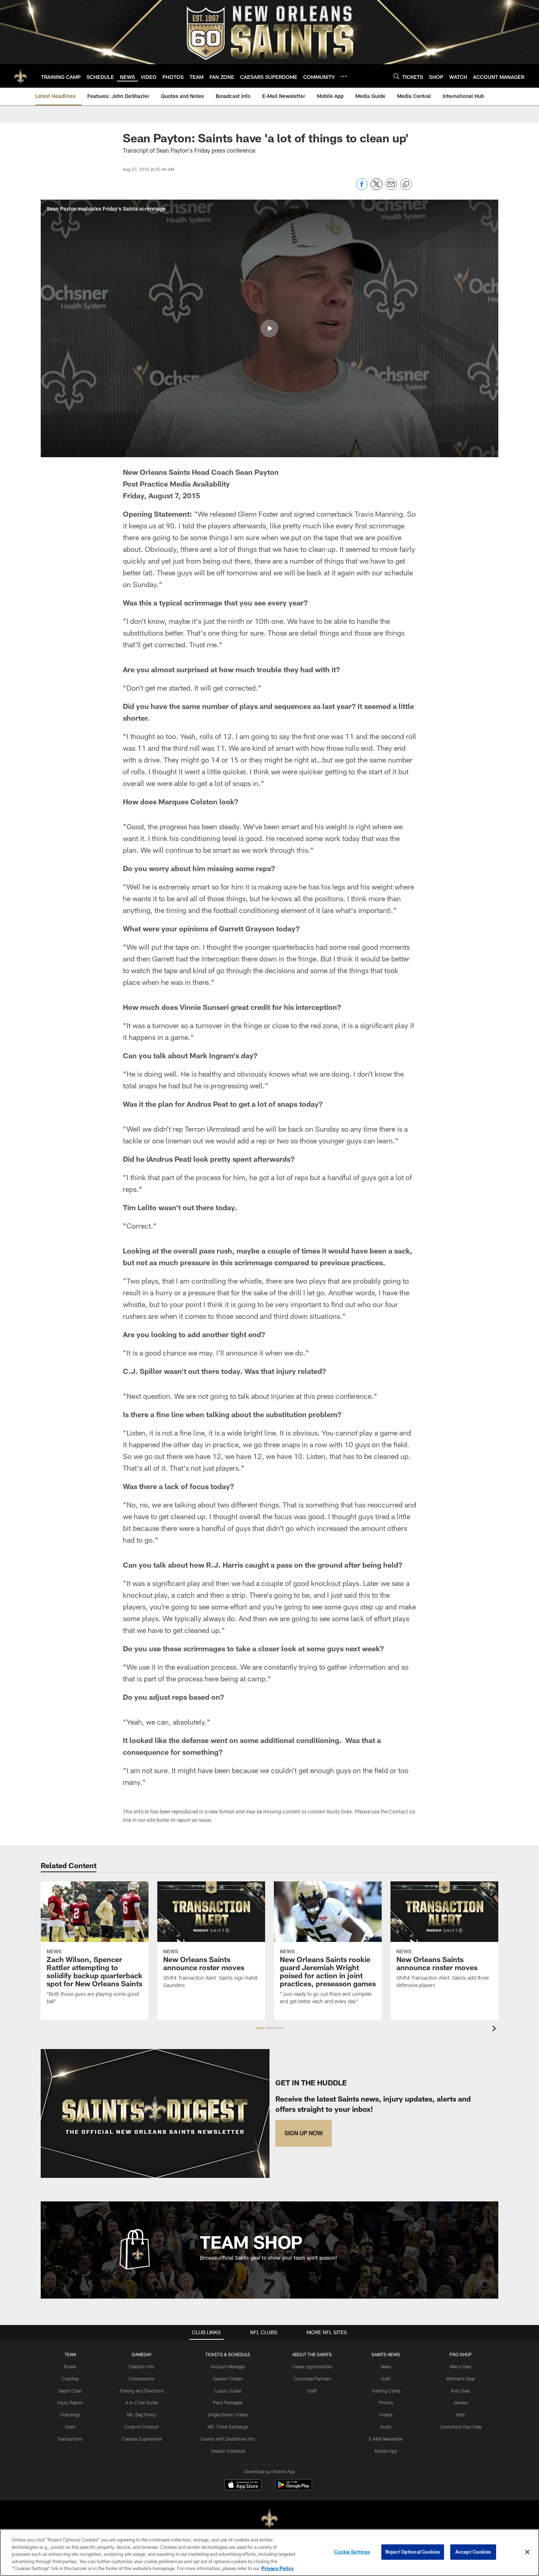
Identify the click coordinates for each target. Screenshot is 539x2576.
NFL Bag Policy (142, 2415)
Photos (386, 2402)
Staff (312, 2391)
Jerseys (461, 2402)
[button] (269, 328)
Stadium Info (142, 2366)
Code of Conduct (142, 2427)
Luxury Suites (228, 2391)
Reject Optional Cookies (413, 2552)
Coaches (70, 2379)
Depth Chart (70, 2391)
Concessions (142, 2379)
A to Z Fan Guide (142, 2402)
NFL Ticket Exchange (228, 2427)
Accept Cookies (473, 2552)
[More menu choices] (344, 76)
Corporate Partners (312, 2379)
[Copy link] (406, 185)
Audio (386, 2427)
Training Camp (386, 2391)
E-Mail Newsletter (386, 2439)
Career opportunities (312, 2366)
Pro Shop (461, 2354)
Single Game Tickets (228, 2415)
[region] (269, 2553)
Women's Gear (461, 2379)
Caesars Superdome (142, 2439)
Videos (386, 2415)
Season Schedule (228, 2451)
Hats (461, 2415)
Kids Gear (461, 2391)
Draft (386, 2379)
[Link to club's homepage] (21, 76)
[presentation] (495, 2029)
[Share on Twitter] (377, 188)
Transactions (70, 2439)
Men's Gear (461, 2366)
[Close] (527, 2552)
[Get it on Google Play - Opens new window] (294, 2488)
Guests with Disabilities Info (228, 2439)
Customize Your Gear (461, 2427)
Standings (70, 2415)
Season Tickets (228, 2379)
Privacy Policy (278, 2568)
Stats (70, 2427)
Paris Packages (228, 2402)
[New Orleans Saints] (269, 2519)
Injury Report (70, 2402)
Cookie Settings (352, 2552)
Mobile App (386, 2451)
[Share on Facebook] (362, 188)
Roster (70, 2366)
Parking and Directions (142, 2391)
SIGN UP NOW (304, 2133)
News (386, 2366)
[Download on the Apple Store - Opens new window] (243, 2486)
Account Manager (228, 2366)
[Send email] (391, 188)
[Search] (396, 76)
